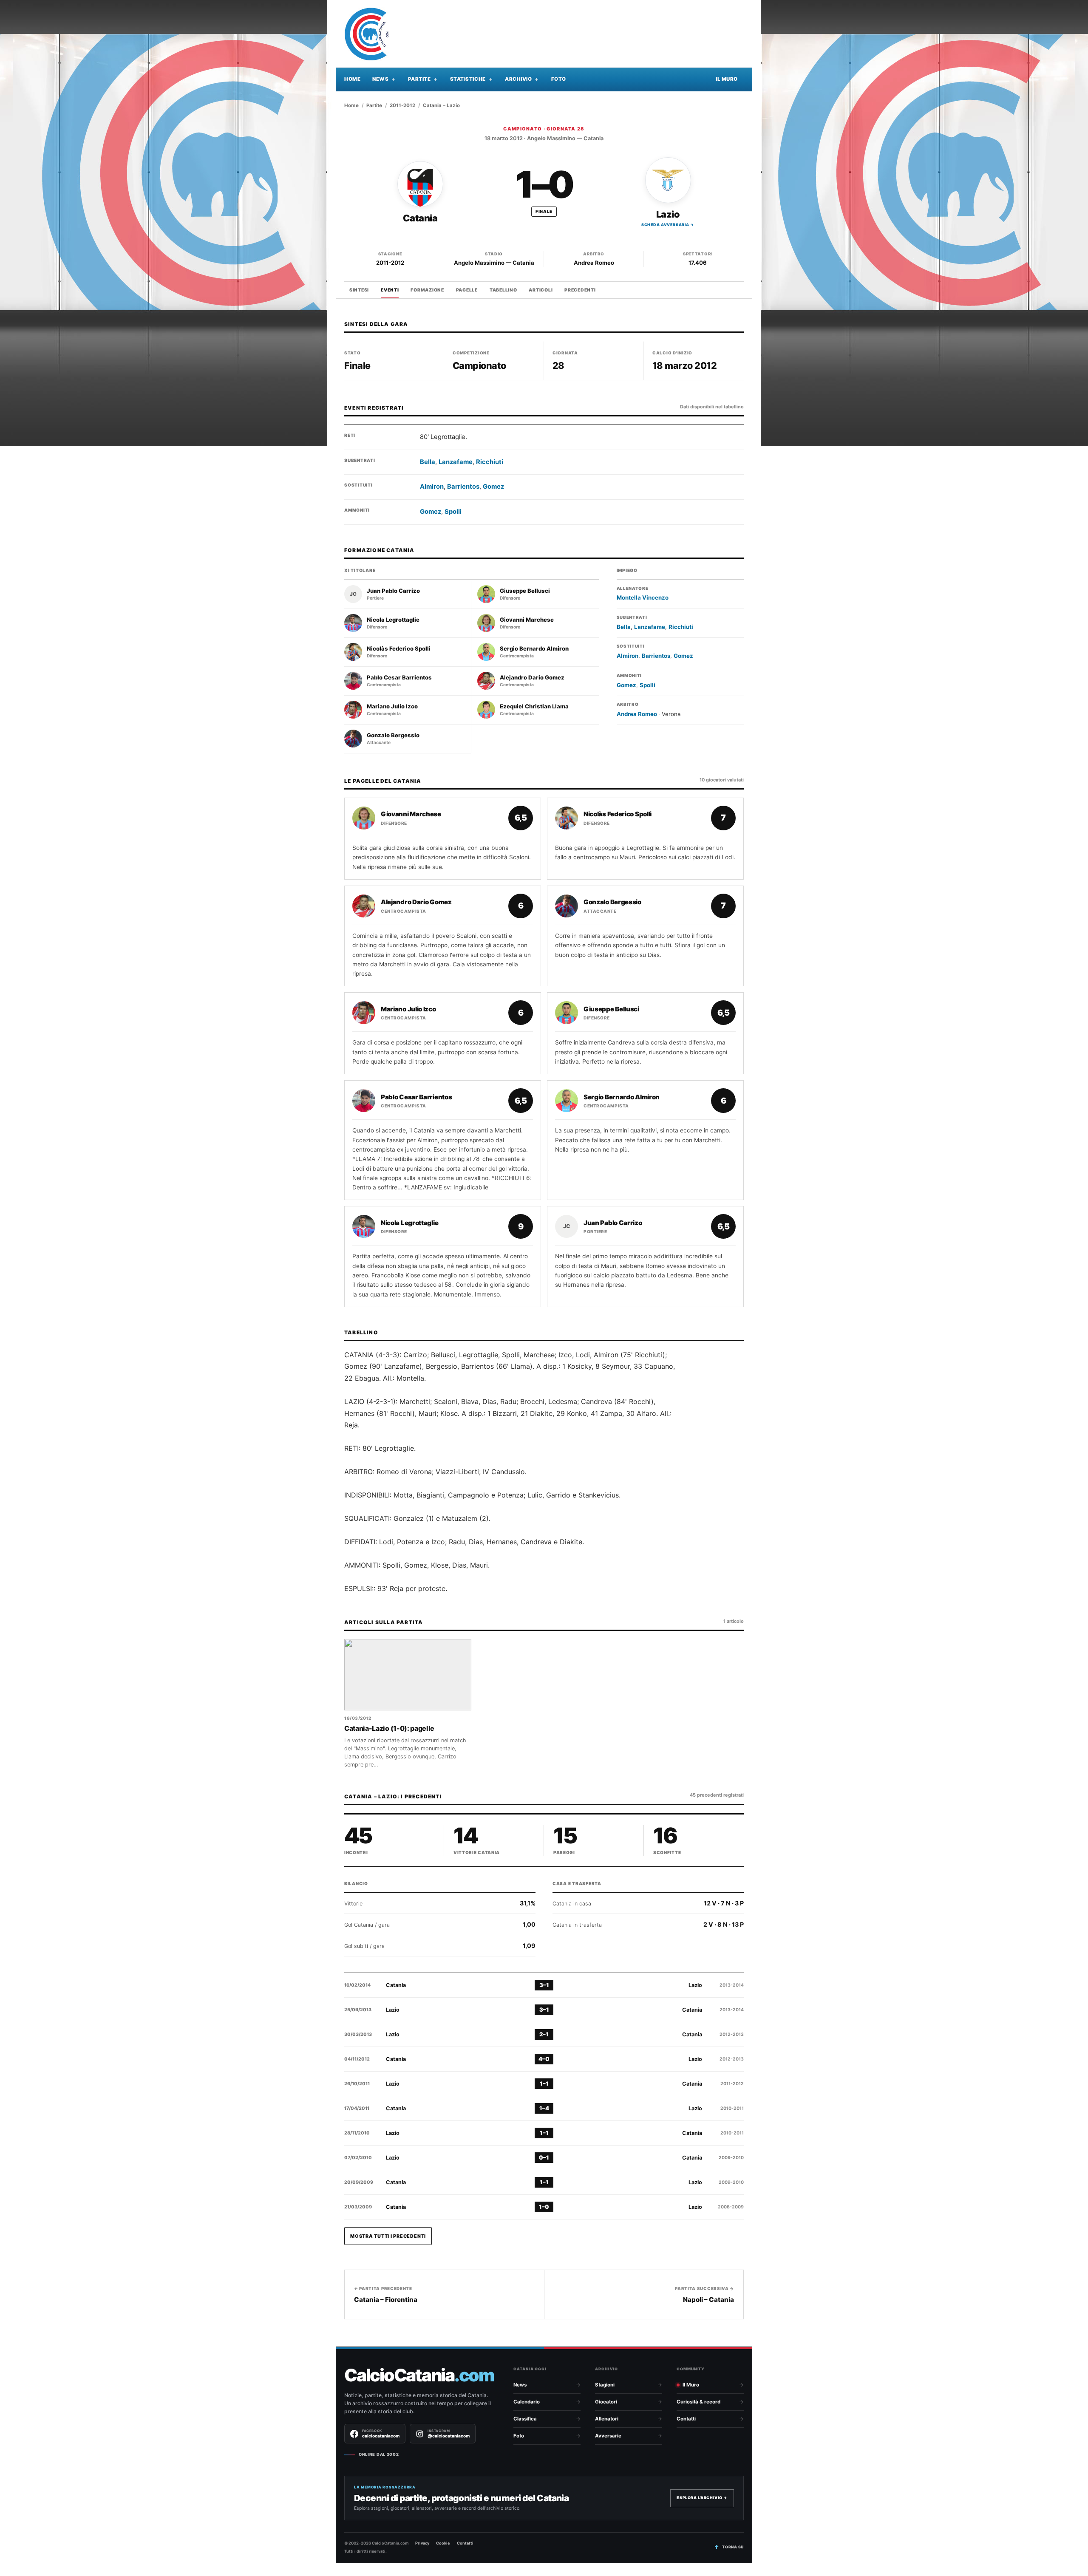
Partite (419, 79)
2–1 (544, 2034)
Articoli (541, 290)
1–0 (544, 2207)
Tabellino (503, 290)
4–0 (544, 2059)
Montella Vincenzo (643, 597)
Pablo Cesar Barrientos (399, 678)
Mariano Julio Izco (392, 706)
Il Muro (727, 79)
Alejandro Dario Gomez (532, 678)
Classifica (525, 2419)
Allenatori (607, 2419)
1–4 (544, 2108)
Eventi (390, 290)
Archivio (518, 79)
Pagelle (467, 290)
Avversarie (608, 2436)
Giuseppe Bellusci (525, 591)
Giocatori (606, 2402)
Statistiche (468, 79)
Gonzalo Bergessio (393, 735)
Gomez (493, 487)
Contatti (686, 2419)
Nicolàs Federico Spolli (399, 649)
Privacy (422, 2543)
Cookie (443, 2543)
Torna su (733, 2547)
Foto (559, 79)
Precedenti (580, 290)
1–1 (544, 2083)
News (380, 79)
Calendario (527, 2402)
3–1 (544, 1985)
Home (352, 79)
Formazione (427, 290)
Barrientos (463, 487)
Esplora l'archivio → (702, 2498)
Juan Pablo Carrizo (393, 591)
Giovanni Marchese (527, 620)
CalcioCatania (419, 2375)
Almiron (432, 487)
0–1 (544, 2157)
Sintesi (359, 290)
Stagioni (605, 2385)
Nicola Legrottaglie (393, 620)
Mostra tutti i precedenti (388, 2236)
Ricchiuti (490, 462)
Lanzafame (456, 462)
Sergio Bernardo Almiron (534, 649)
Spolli (453, 512)
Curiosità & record (698, 2402)
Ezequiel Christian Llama (534, 706)
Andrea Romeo (594, 263)
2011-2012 (402, 105)
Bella (428, 462)
